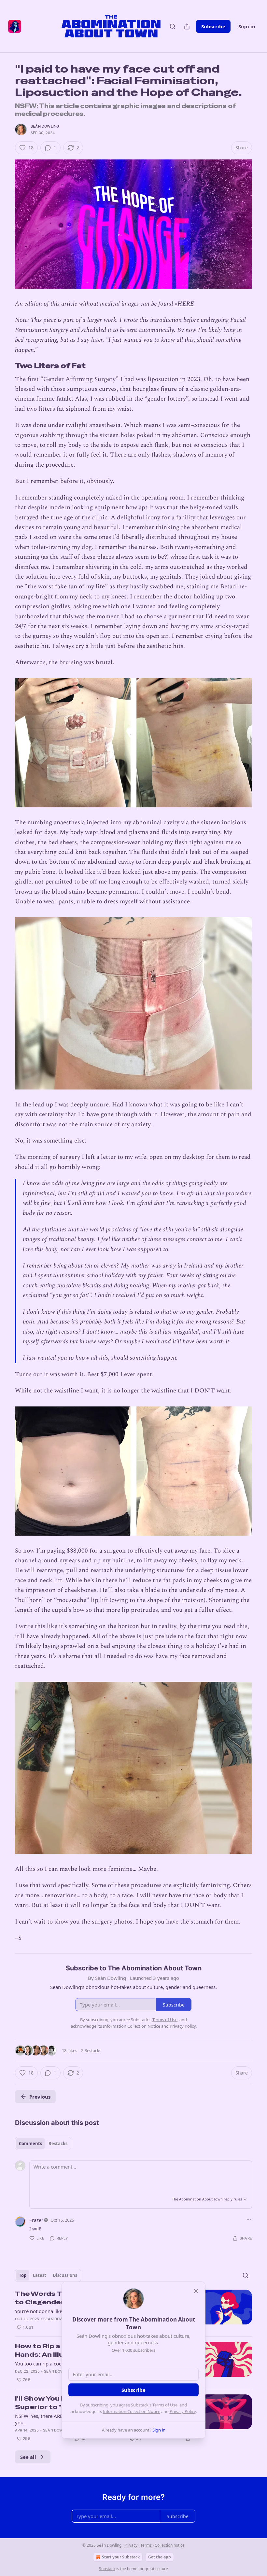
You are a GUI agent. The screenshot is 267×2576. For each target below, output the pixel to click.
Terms (146, 2545)
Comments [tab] (30, 2144)
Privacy (131, 2545)
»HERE (184, 304)
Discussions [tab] (65, 2275)
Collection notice (170, 2545)
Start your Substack (121, 2557)
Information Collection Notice (132, 2411)
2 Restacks (91, 2050)
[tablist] (43, 2144)
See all (28, 2457)
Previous (40, 2097)
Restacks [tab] (58, 2144)
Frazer (36, 2220)
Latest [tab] (40, 2275)
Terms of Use (165, 2405)
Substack (107, 2569)
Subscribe (213, 26)
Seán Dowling (45, 126)
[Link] (6, 366)
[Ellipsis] (249, 2220)
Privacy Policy (183, 2411)
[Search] (173, 26)
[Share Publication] (187, 26)
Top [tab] (23, 2275)
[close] (196, 2291)
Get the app (160, 2557)
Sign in (247, 26)
